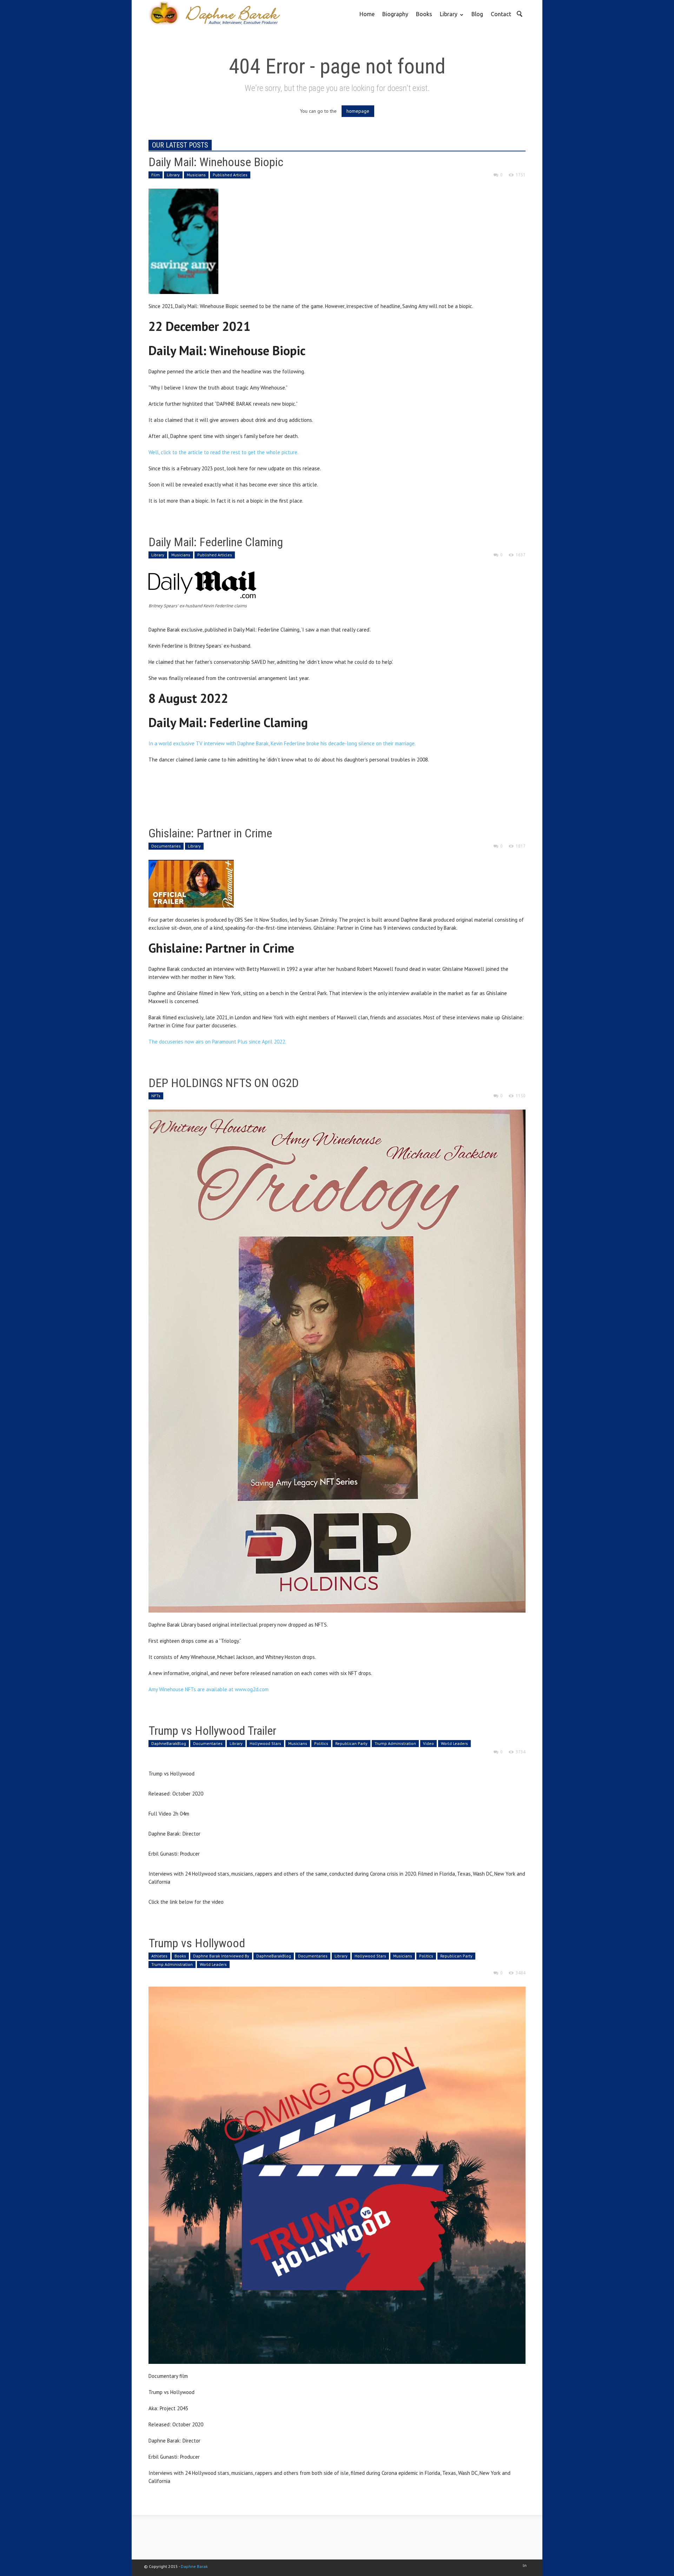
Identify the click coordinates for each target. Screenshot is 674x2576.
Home (367, 14)
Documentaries (166, 846)
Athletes (159, 1956)
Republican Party (351, 1743)
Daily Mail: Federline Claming (216, 542)
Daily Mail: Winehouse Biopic (216, 162)
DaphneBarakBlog (169, 1743)
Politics (321, 1743)
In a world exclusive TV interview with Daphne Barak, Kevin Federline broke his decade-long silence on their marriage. (282, 743)
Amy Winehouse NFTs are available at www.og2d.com (209, 1689)
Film (156, 175)
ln (525, 2565)
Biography (395, 14)
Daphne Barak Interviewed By (221, 1956)
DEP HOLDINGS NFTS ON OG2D (224, 1083)
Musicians (196, 175)
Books (424, 14)
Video (428, 1743)
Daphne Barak (194, 2566)
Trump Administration (395, 1743)
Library (447, 19)
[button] (519, 13)
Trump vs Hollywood (197, 1943)
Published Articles (230, 175)
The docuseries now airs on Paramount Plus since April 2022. (217, 1042)
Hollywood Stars (265, 1743)
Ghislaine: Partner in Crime (210, 833)
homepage (358, 111)
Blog (477, 14)
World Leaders (454, 1743)
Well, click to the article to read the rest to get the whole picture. (224, 452)
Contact (501, 14)
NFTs (156, 1096)
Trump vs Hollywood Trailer (212, 1731)
